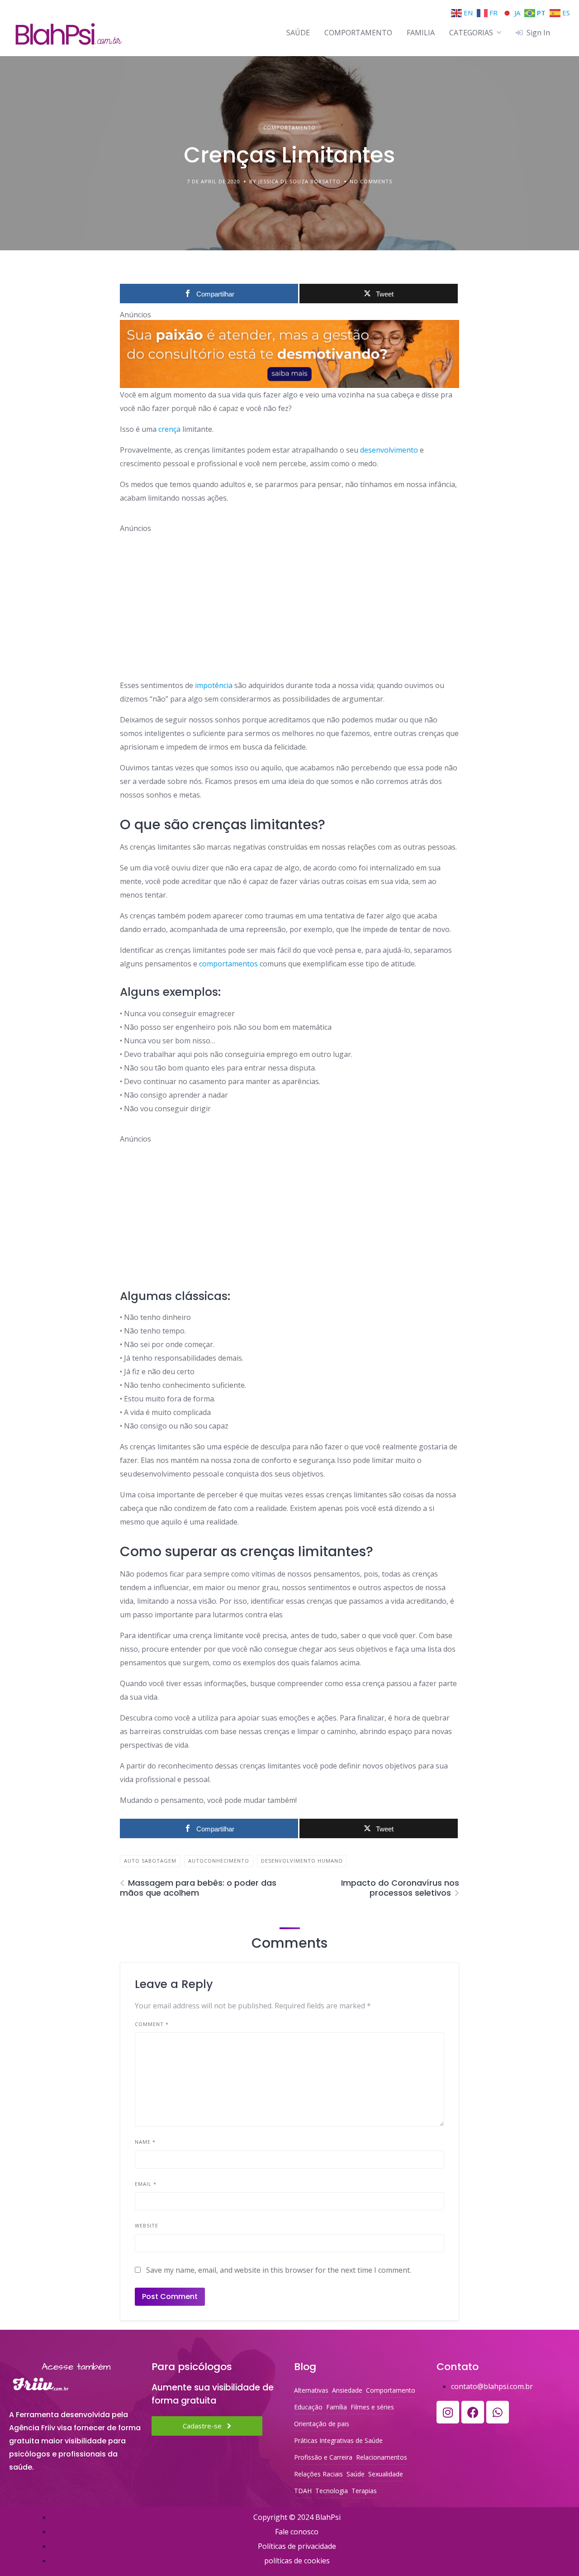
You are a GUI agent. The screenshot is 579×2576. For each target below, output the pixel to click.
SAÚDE (298, 33)
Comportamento (289, 127)
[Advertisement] (289, 597)
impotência (213, 685)
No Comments (371, 181)
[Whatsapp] (498, 2412)
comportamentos (228, 964)
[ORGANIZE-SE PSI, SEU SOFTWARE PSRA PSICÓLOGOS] (289, 354)
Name (145, 2142)
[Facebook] (473, 2412)
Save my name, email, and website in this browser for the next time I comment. (279, 2270)
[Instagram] (448, 2412)
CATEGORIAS (471, 33)
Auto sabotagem (150, 1861)
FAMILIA (421, 33)
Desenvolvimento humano (302, 1861)
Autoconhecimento (219, 1861)
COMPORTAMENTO (358, 33)
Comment (152, 2024)
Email (146, 2184)
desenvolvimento (389, 450)
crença (169, 429)
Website (147, 2225)
